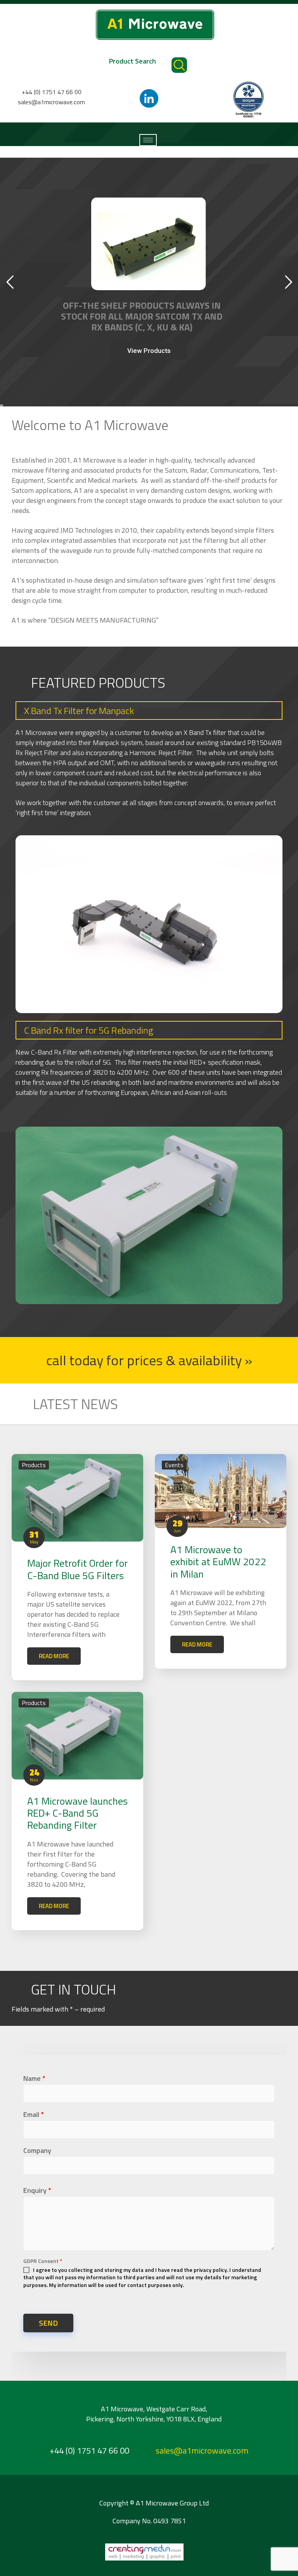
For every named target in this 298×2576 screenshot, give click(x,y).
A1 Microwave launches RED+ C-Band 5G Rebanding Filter (77, 1813)
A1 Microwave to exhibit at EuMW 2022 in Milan (218, 1562)
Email (34, 2114)
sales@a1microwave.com (51, 102)
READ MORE (54, 1656)
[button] (149, 1360)
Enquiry (37, 2190)
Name (34, 2078)
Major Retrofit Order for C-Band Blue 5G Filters (77, 1569)
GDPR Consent (43, 2261)
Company (37, 2150)
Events (174, 1465)
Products (34, 1465)
